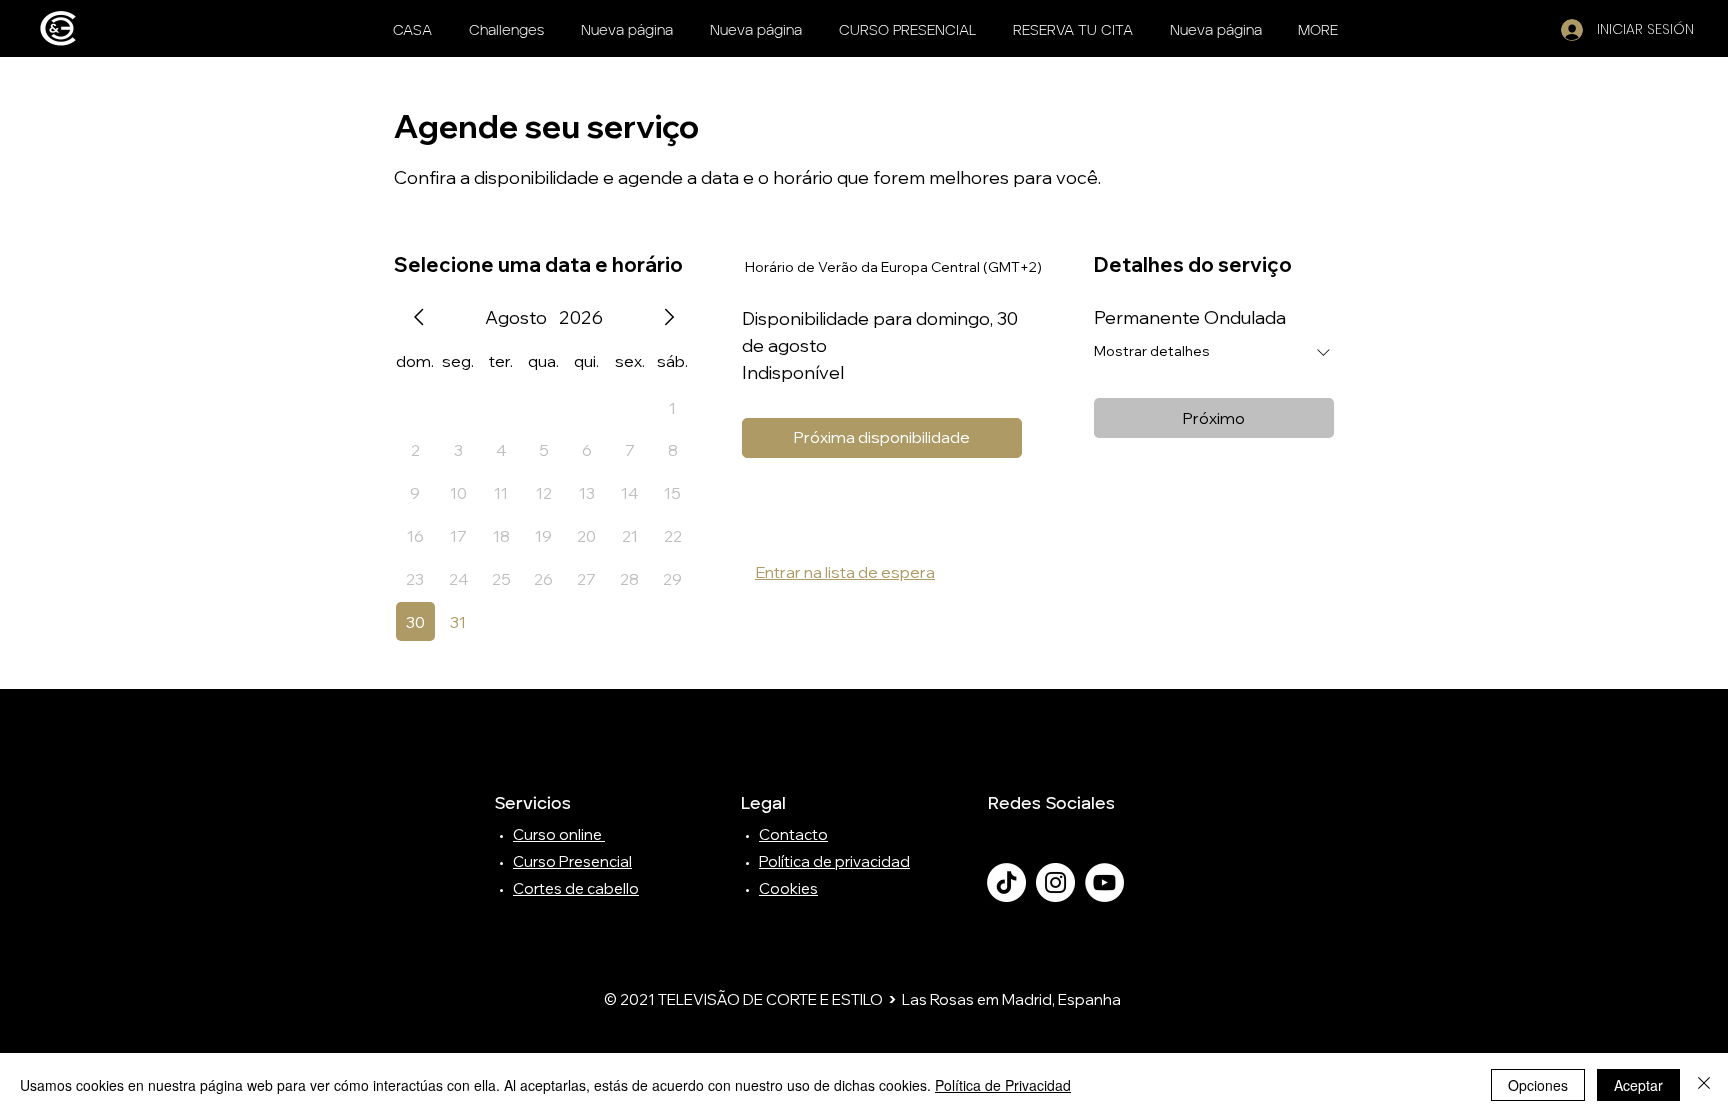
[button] (1072, 31)
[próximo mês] (669, 317)
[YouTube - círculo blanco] (1104, 882)
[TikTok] (1006, 882)
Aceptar (1638, 1085)
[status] (893, 267)
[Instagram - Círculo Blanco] (1055, 882)
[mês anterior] (419, 317)
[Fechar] (1704, 1085)
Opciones (1538, 1085)
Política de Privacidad (1003, 1085)
